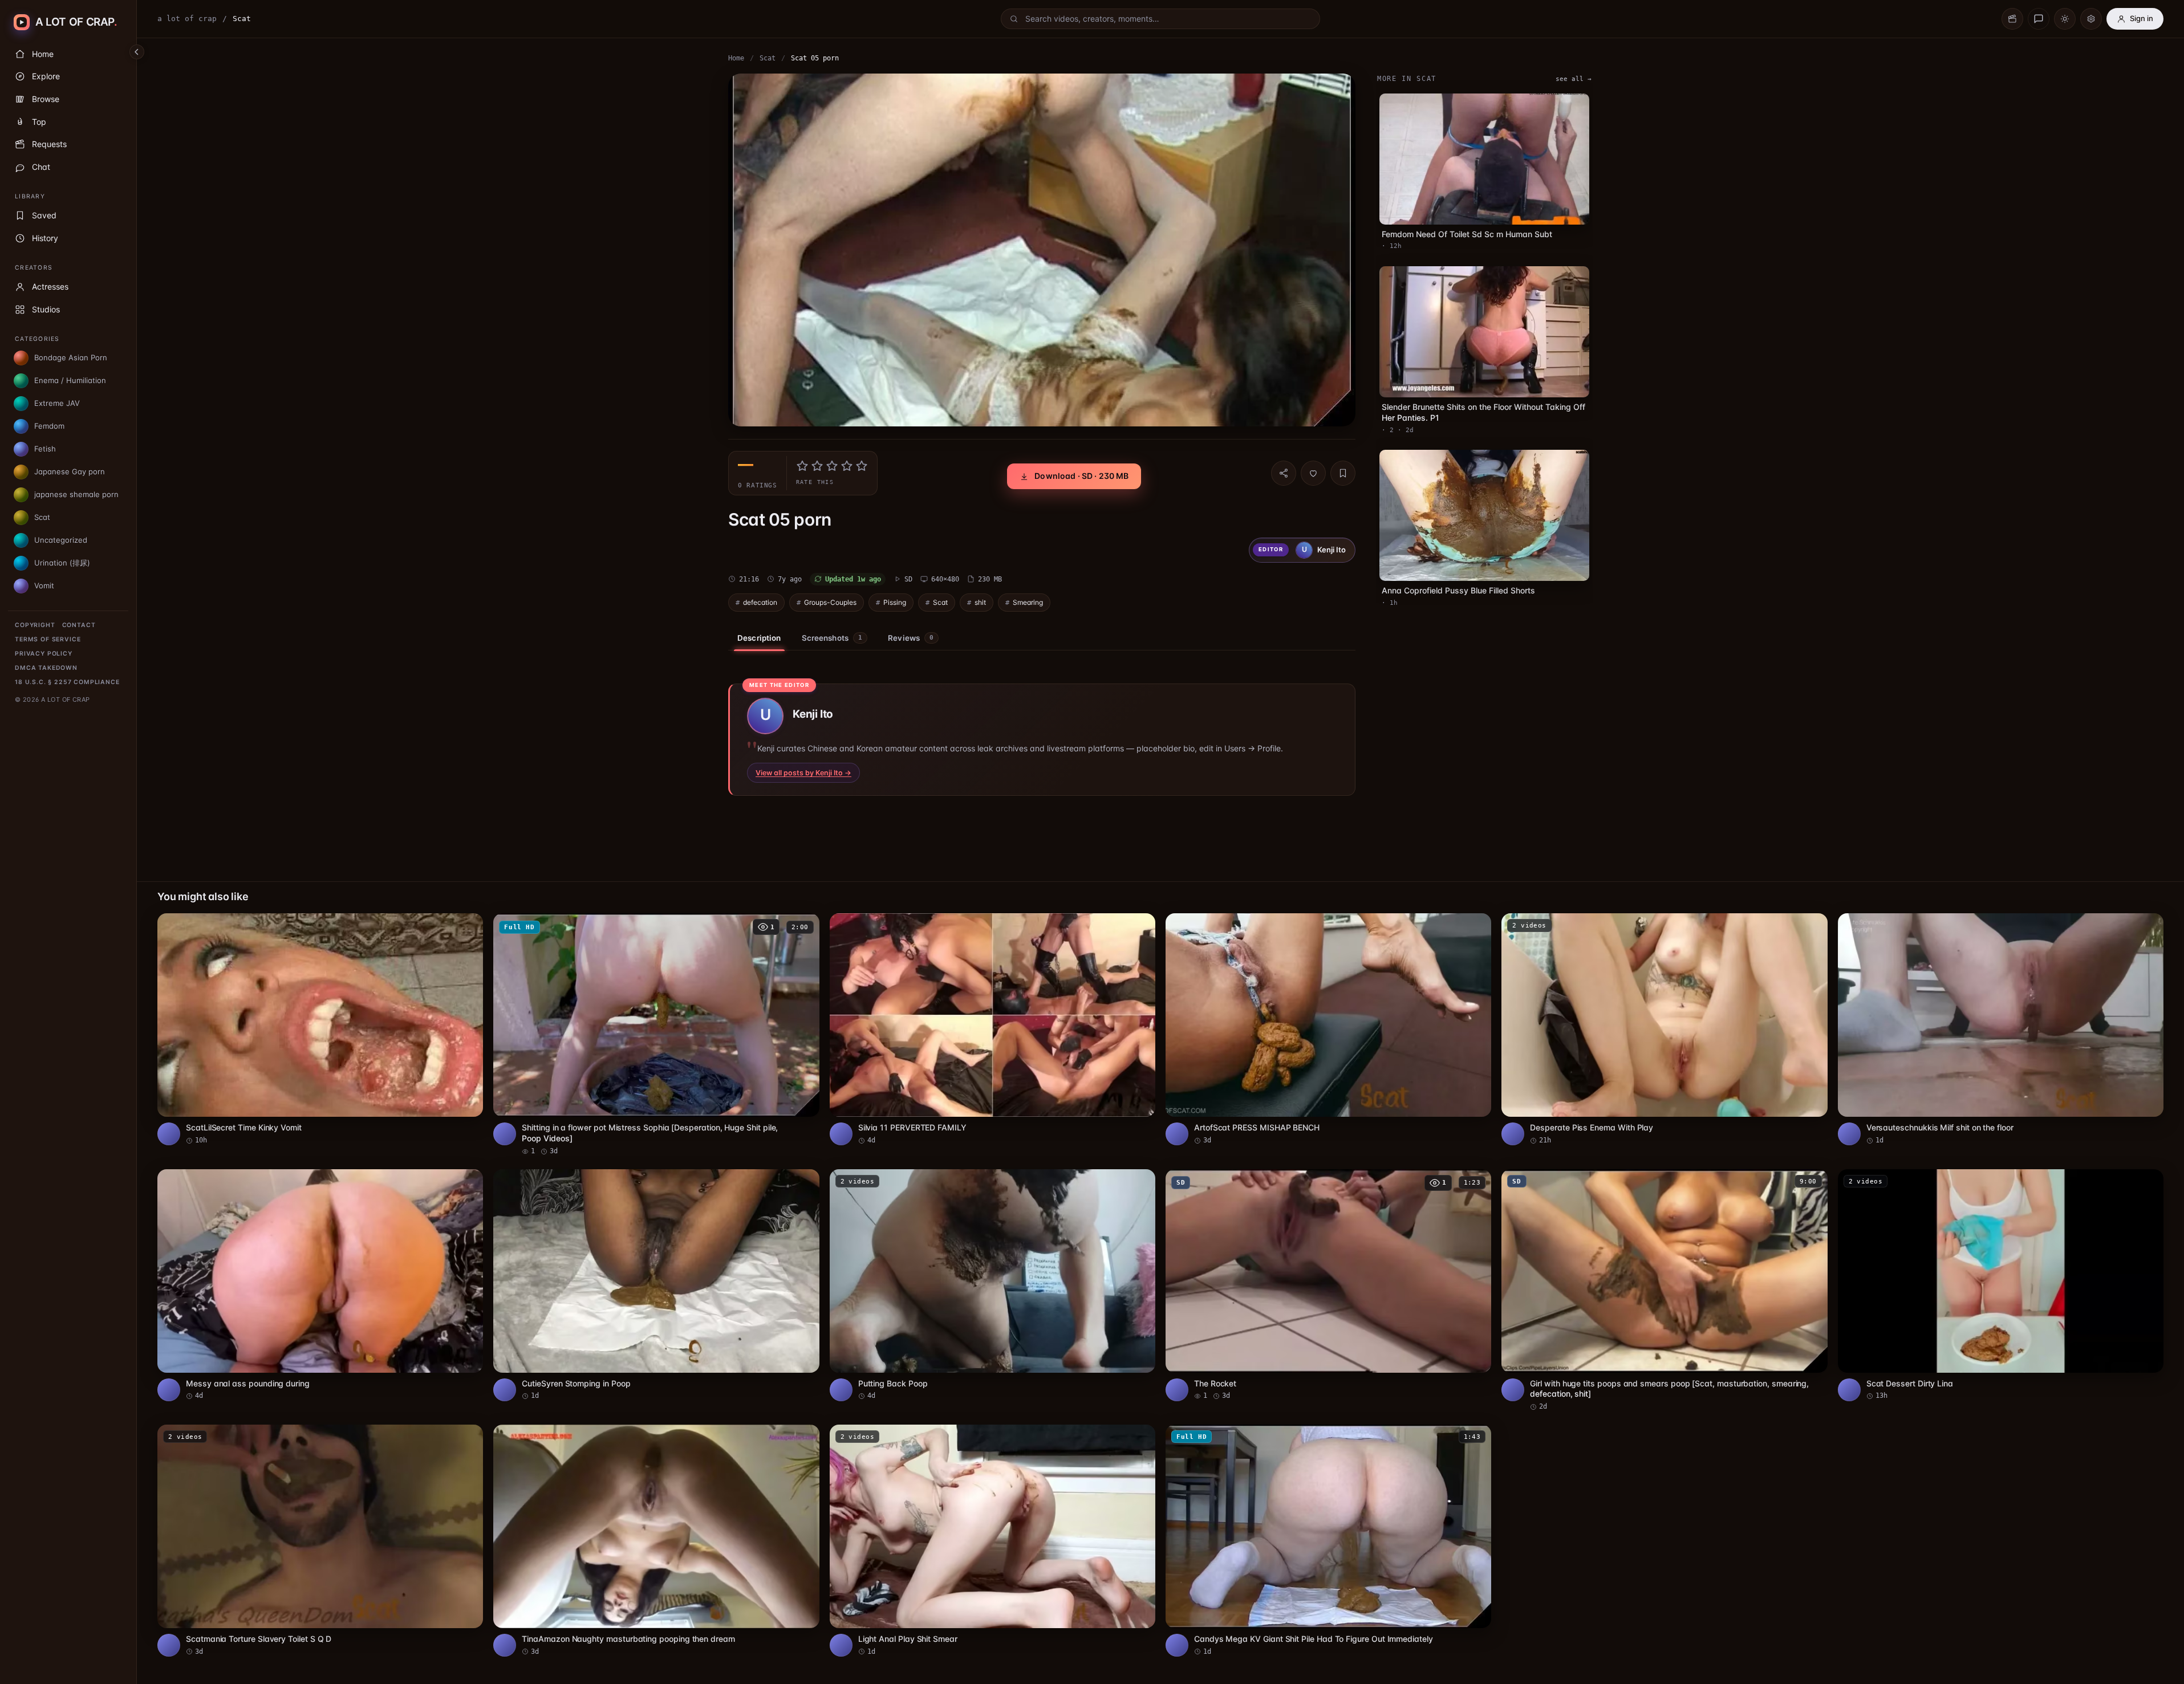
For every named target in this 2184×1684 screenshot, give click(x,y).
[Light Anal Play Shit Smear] (992, 1541)
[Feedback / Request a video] (2039, 19)
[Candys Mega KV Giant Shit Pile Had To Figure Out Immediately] (1328, 1541)
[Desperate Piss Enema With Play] (1664, 1029)
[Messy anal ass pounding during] (320, 1285)
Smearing (1028, 602)
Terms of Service (48, 639)
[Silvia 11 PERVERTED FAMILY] (992, 1029)
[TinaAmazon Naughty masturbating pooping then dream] (656, 1541)
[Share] (1284, 473)
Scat (768, 58)
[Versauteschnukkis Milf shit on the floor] (2001, 1029)
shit (980, 602)
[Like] (1313, 473)
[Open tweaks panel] (2091, 19)
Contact (79, 625)
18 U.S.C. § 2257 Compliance (67, 682)
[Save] (1343, 473)
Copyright (35, 625)
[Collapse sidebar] (137, 52)
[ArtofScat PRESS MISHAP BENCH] (1328, 1029)
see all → (1574, 79)
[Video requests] (2012, 19)
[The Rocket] (1328, 1285)
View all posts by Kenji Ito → (803, 773)
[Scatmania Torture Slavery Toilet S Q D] (320, 1541)
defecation (760, 602)
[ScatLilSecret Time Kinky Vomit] (320, 1029)
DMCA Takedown (46, 668)
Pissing (895, 602)
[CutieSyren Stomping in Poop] (656, 1285)
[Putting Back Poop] (992, 1285)
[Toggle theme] (2065, 19)
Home (736, 58)
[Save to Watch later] (468, 926)
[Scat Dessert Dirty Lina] (2001, 1285)
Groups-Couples (830, 602)
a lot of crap (187, 19)
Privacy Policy (44, 654)
